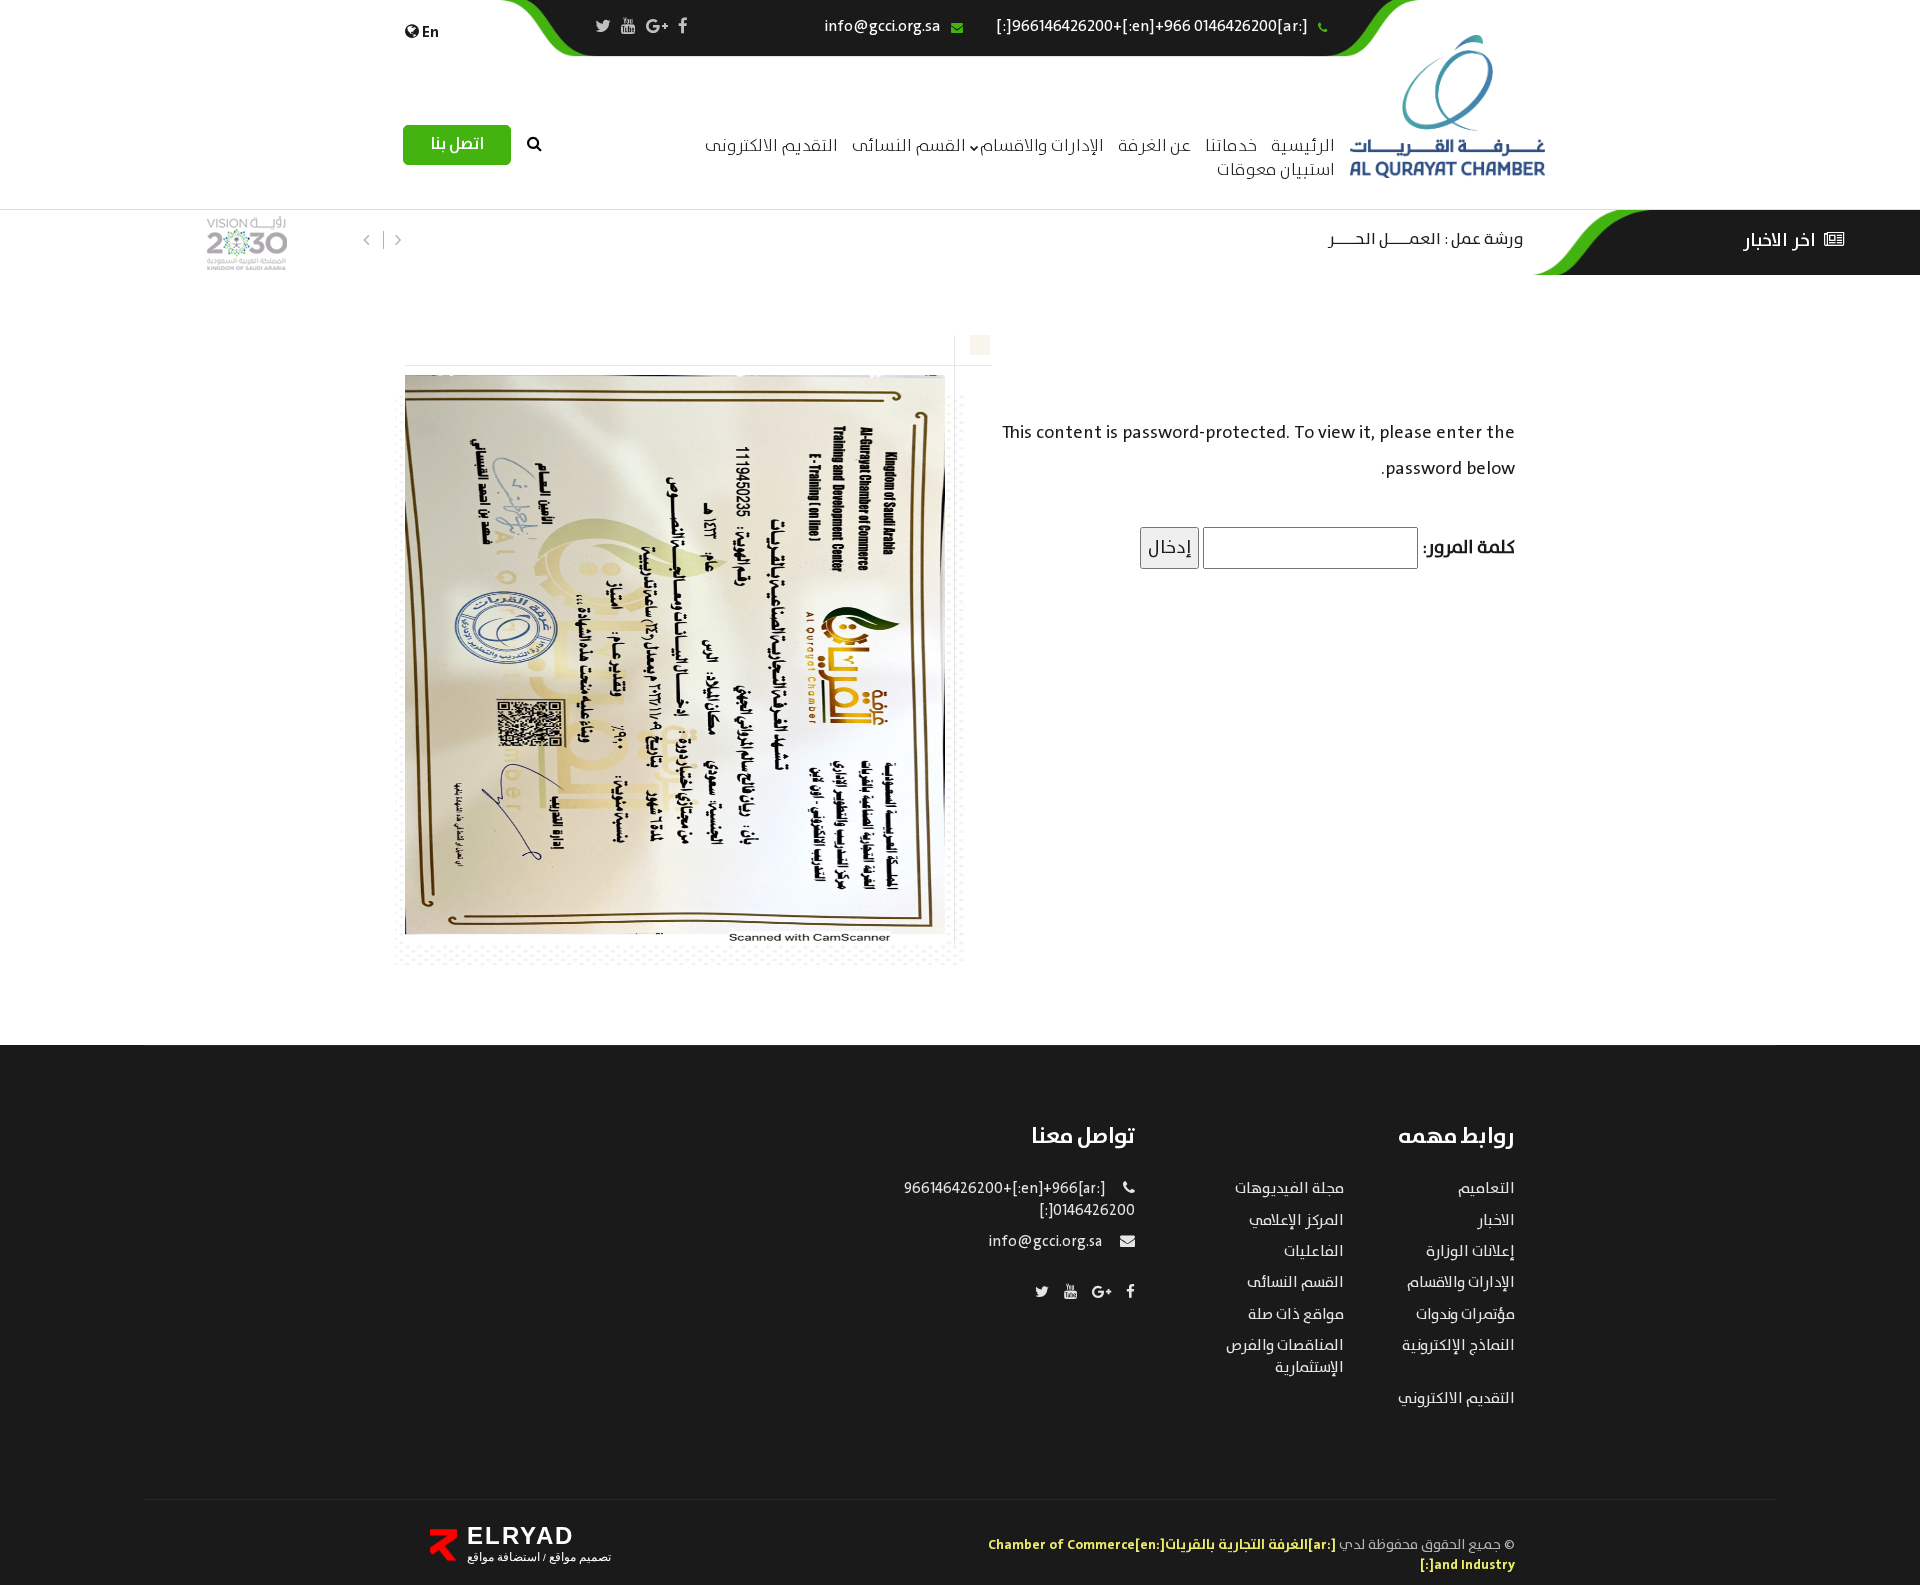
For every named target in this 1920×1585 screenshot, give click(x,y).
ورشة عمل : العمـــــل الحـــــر (1426, 237)
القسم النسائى (909, 146)
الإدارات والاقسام (1042, 146)
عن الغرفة (1154, 146)
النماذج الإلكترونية (1458, 1346)
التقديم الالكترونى (771, 146)
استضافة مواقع (503, 1557)
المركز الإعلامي (1296, 1221)
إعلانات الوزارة (1470, 1252)
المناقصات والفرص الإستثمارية (1285, 1356)
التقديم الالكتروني (1456, 1399)
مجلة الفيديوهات (1289, 1189)
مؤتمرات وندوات (1465, 1315)
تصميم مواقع (578, 1557)
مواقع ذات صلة (1296, 1315)
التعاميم (1486, 1189)
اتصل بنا (457, 144)
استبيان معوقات (1276, 170)
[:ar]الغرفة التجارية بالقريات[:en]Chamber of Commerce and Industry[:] (1251, 1555)
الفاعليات (1314, 1252)
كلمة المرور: (1466, 548)
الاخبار (1496, 1221)
